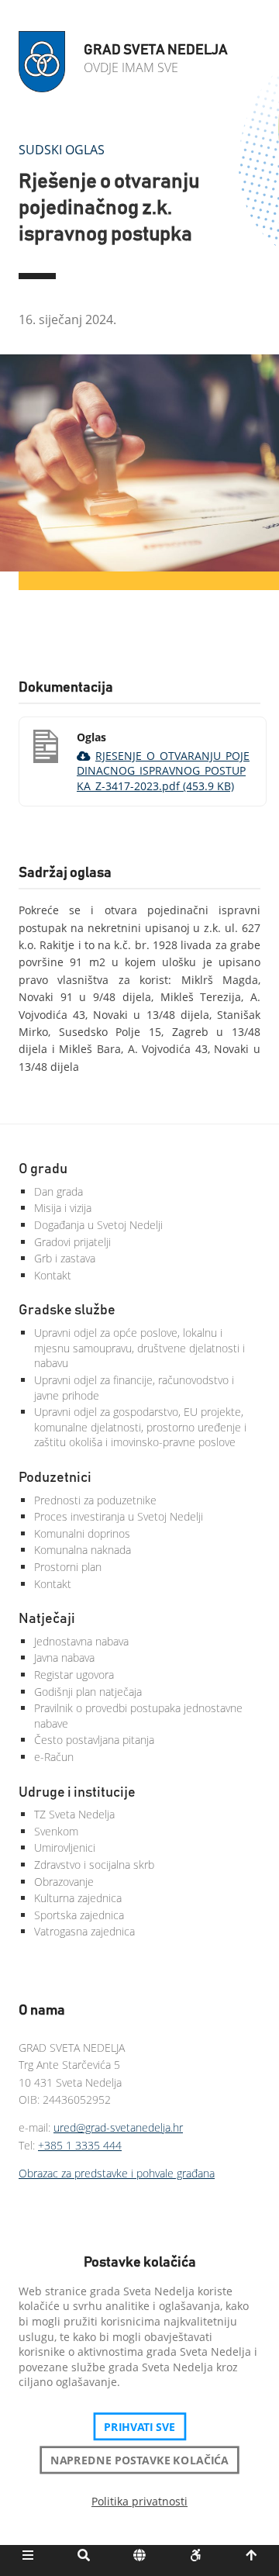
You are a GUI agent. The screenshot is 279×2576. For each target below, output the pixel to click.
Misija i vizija (63, 1208)
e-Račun (54, 1757)
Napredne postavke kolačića (139, 2460)
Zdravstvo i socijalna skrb (94, 1865)
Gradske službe (67, 1310)
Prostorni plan (68, 1567)
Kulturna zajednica (78, 1898)
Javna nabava (64, 1657)
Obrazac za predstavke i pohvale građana (117, 2173)
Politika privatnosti (139, 2501)
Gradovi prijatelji (72, 1242)
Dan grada (59, 1191)
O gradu (43, 1169)
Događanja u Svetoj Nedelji (98, 1225)
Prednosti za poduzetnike (95, 1500)
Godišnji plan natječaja (88, 1692)
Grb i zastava (65, 1258)
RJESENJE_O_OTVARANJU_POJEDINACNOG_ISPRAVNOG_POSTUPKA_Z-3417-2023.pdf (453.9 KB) (163, 771)
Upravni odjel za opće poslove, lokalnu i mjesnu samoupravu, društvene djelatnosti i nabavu (139, 1348)
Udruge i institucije (77, 1793)
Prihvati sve (140, 2426)
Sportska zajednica (79, 1915)
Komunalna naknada (83, 1550)
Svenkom (56, 1831)
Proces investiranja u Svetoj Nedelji (119, 1516)
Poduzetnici (55, 1478)
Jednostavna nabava (81, 1641)
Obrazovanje (64, 1882)
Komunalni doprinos (82, 1533)
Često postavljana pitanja (94, 1740)
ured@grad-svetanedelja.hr (118, 2127)
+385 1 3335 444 (80, 2145)
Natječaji (47, 1619)
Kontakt (53, 1275)
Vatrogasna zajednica (84, 1931)
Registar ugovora (74, 1675)
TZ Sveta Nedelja (74, 1814)
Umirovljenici (65, 1847)
